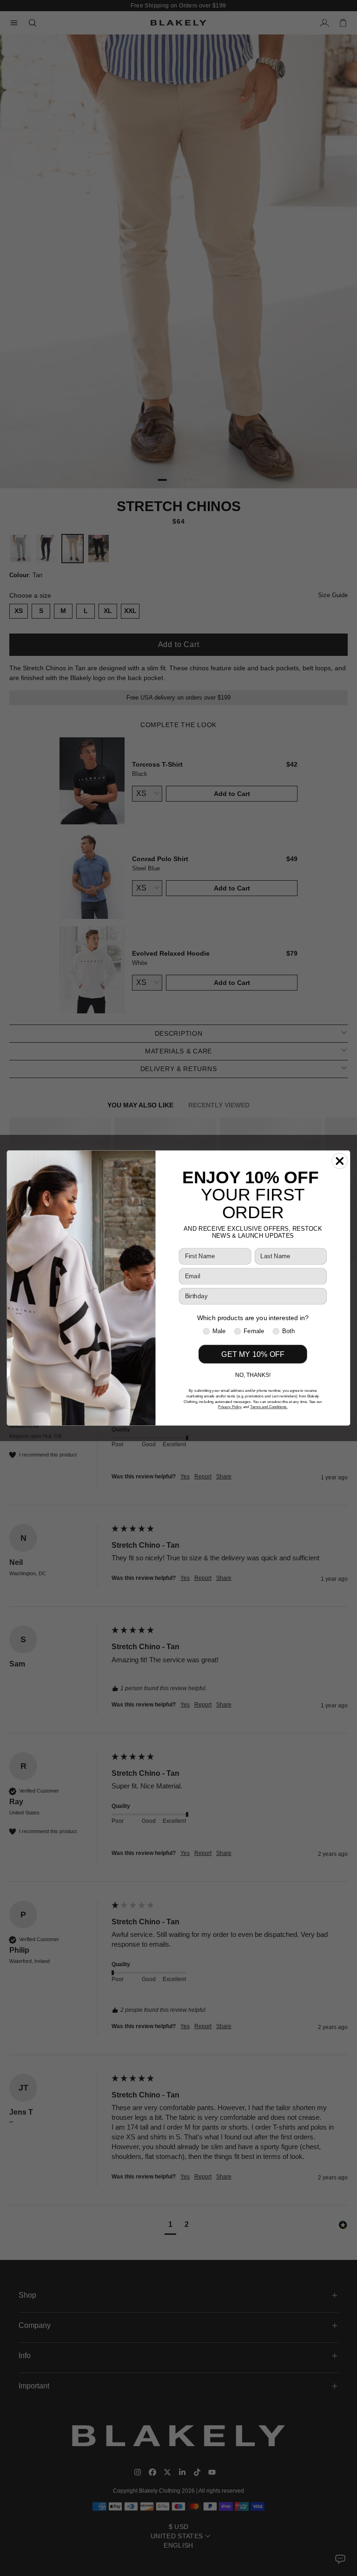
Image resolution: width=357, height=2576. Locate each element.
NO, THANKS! (253, 1375)
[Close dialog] (340, 1161)
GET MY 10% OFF (253, 1354)
